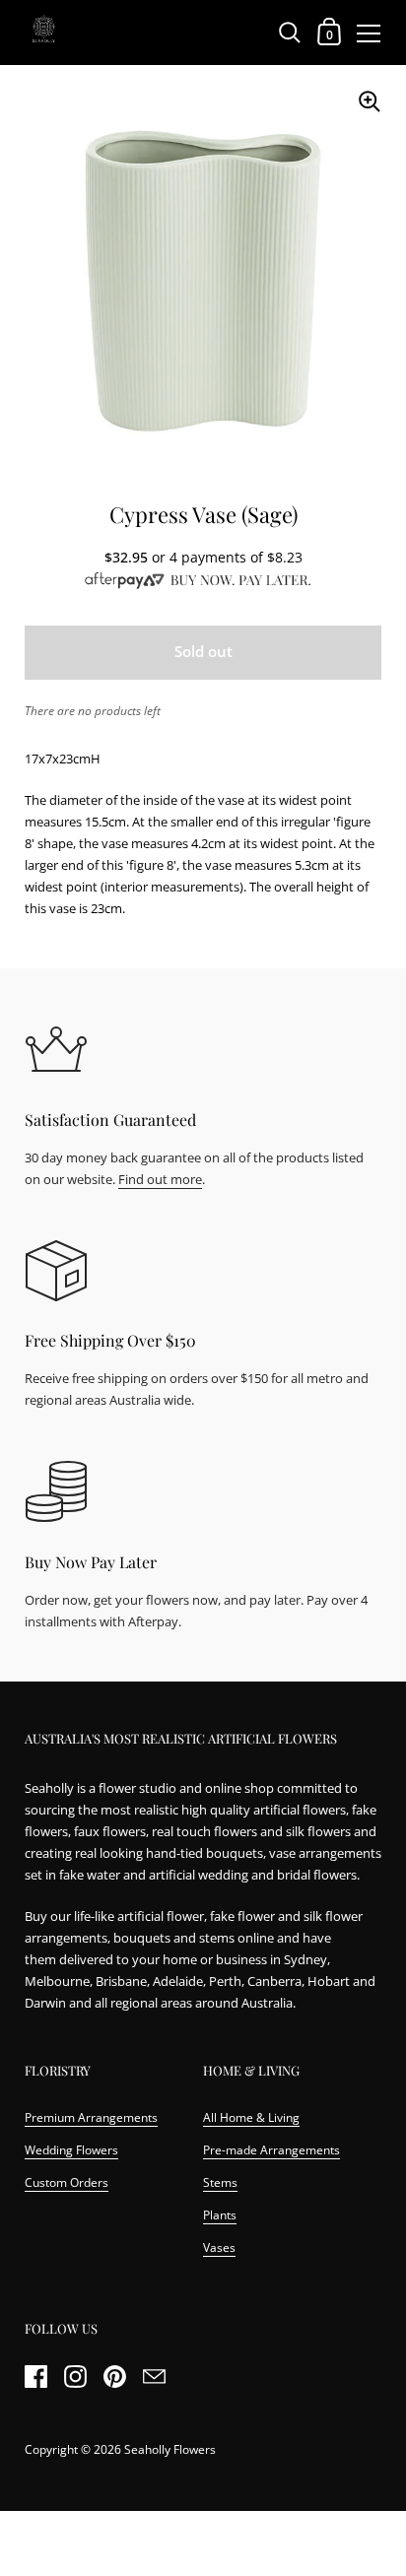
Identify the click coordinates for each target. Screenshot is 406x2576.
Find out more (160, 1179)
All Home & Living (251, 2117)
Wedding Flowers (71, 2150)
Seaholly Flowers (170, 2449)
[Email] (154, 2377)
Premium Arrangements (91, 2117)
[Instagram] (75, 2377)
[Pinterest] (114, 2377)
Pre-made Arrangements (271, 2150)
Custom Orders (67, 2182)
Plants (220, 2215)
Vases (219, 2247)
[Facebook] (35, 2377)
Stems (220, 2182)
